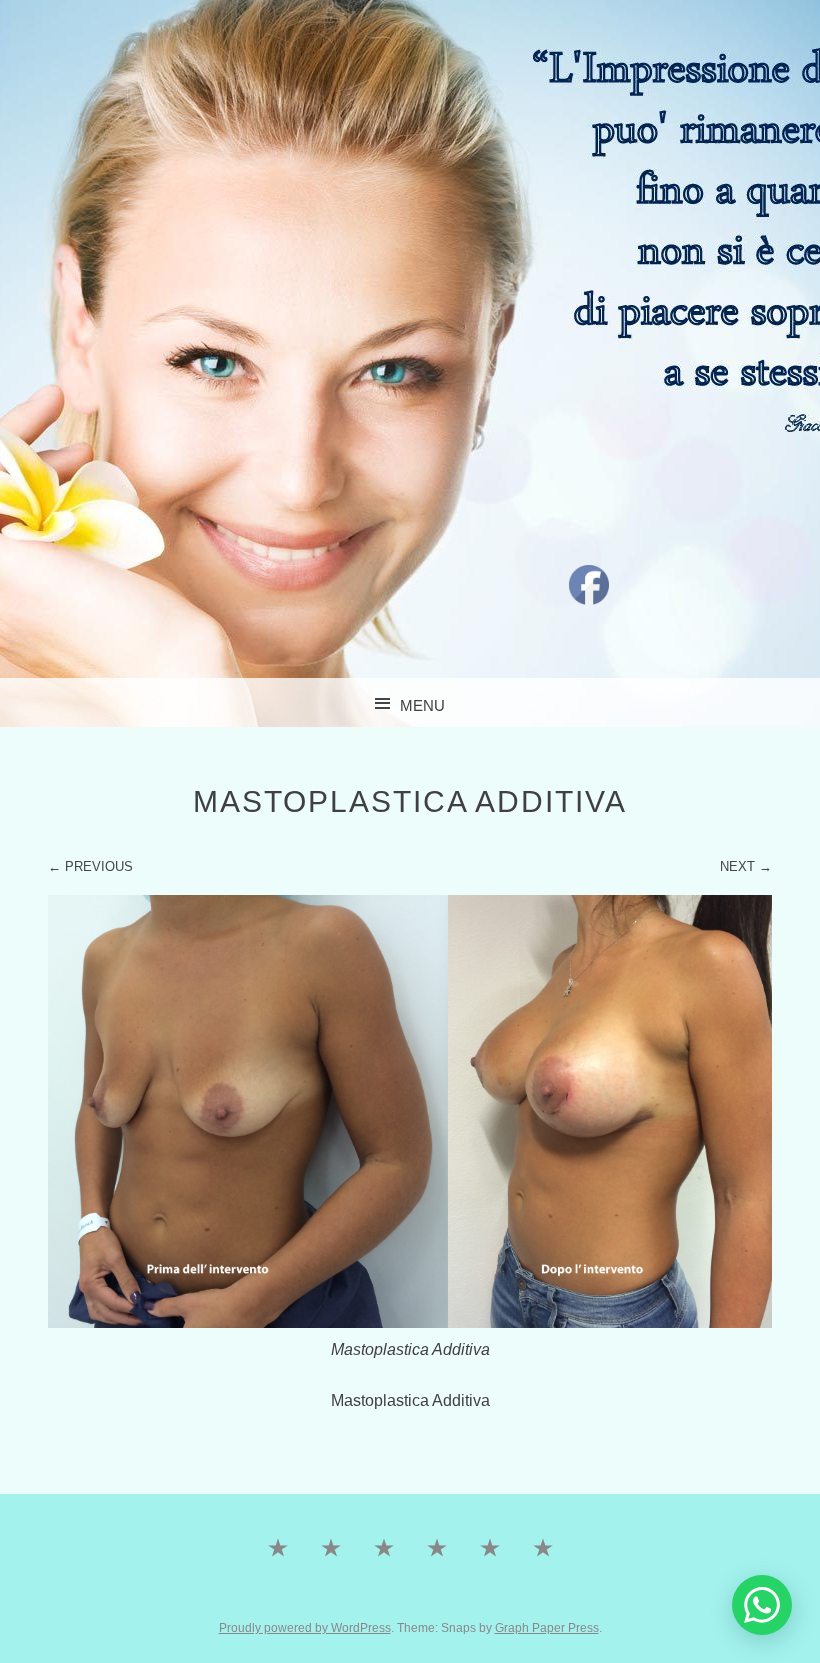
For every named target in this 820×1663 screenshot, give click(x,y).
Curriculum (542, 1593)
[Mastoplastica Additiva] (410, 1322)
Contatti (383, 1593)
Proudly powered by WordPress (305, 1628)
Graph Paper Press (547, 1628)
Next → (746, 866)
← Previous (90, 866)
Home (277, 1593)
